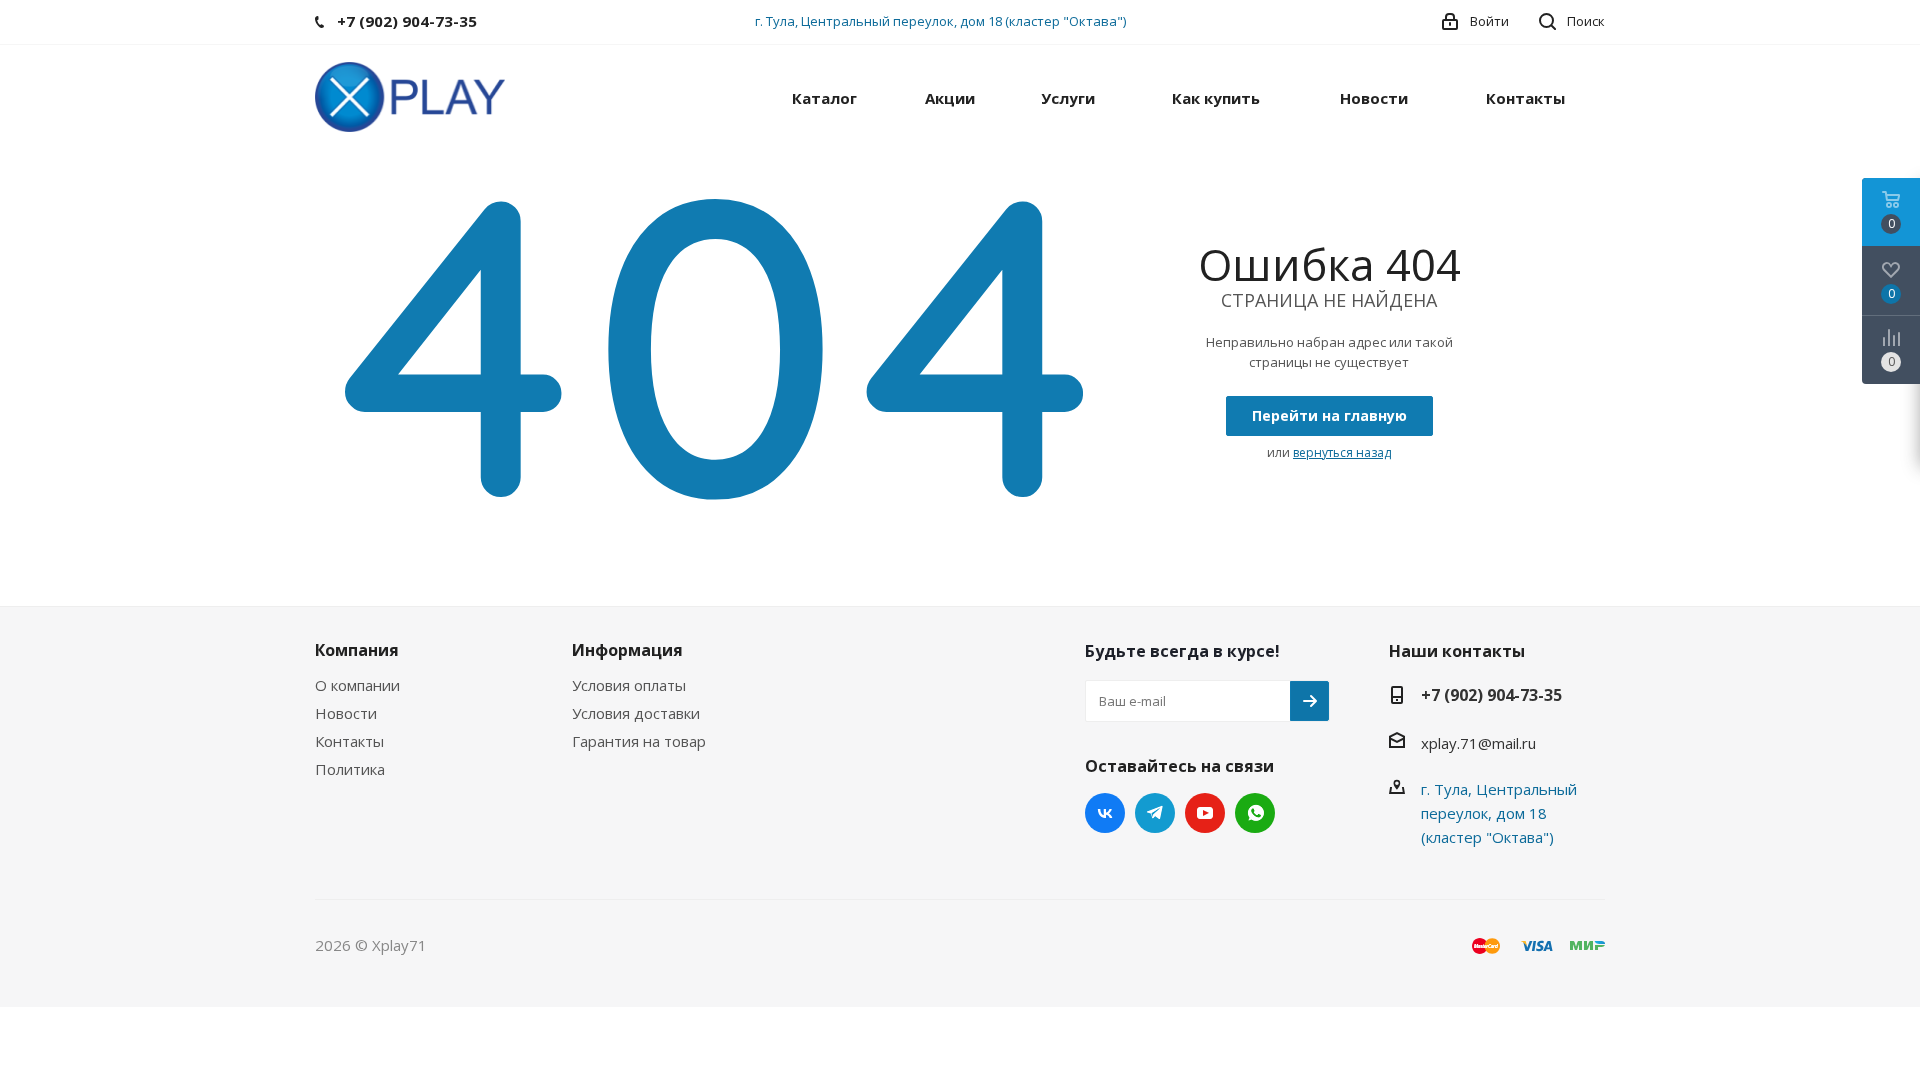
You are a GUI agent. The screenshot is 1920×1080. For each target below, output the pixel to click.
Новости (346, 713)
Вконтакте (1105, 813)
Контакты (349, 741)
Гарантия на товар (639, 741)
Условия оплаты (629, 685)
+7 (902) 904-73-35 (1491, 695)
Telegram (1155, 813)
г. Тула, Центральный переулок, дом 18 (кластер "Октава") (940, 21)
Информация (627, 650)
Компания (357, 650)
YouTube (1205, 813)
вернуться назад (1342, 452)
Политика (350, 769)
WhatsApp (1255, 813)
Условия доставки (636, 713)
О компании (357, 685)
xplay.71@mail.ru (1478, 743)
